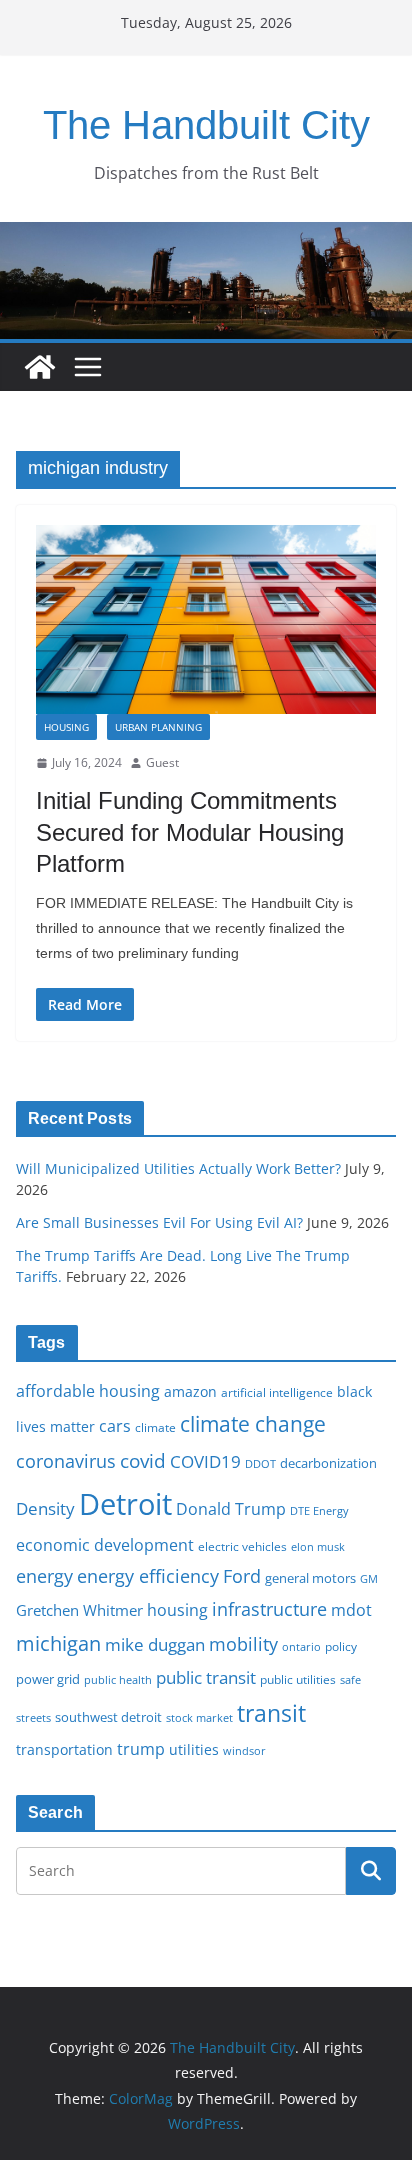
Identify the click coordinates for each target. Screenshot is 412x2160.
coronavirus (66, 1461)
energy (44, 1576)
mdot (351, 1610)
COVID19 (205, 1461)
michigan (58, 1643)
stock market (199, 1717)
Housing (66, 727)
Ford (242, 1575)
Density (45, 1508)
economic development (105, 1545)
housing (177, 1610)
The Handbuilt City (206, 125)
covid (143, 1461)
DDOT (260, 1463)
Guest (162, 762)
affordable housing (88, 1391)
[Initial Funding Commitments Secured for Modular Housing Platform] (206, 619)
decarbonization (328, 1463)
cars (115, 1426)
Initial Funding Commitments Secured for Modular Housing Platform (190, 831)
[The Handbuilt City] (206, 236)
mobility (243, 1644)
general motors (310, 1578)
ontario (301, 1647)
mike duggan (155, 1644)
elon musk (318, 1546)
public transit (206, 1677)
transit (271, 1713)
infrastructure (269, 1609)
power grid (48, 1679)
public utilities (298, 1679)
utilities (194, 1749)
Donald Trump (231, 1509)
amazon (190, 1391)
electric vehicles (242, 1546)
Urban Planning (158, 727)
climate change (253, 1423)
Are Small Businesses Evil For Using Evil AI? (159, 1222)
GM (369, 1579)
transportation (64, 1749)
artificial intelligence (277, 1392)
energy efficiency (148, 1576)
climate (155, 1427)
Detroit (125, 1504)
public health (118, 1679)
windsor (244, 1750)
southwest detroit (108, 1717)
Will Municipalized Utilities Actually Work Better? (178, 1168)
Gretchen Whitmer (79, 1610)
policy (341, 1646)
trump (141, 1749)
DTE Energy (319, 1511)
